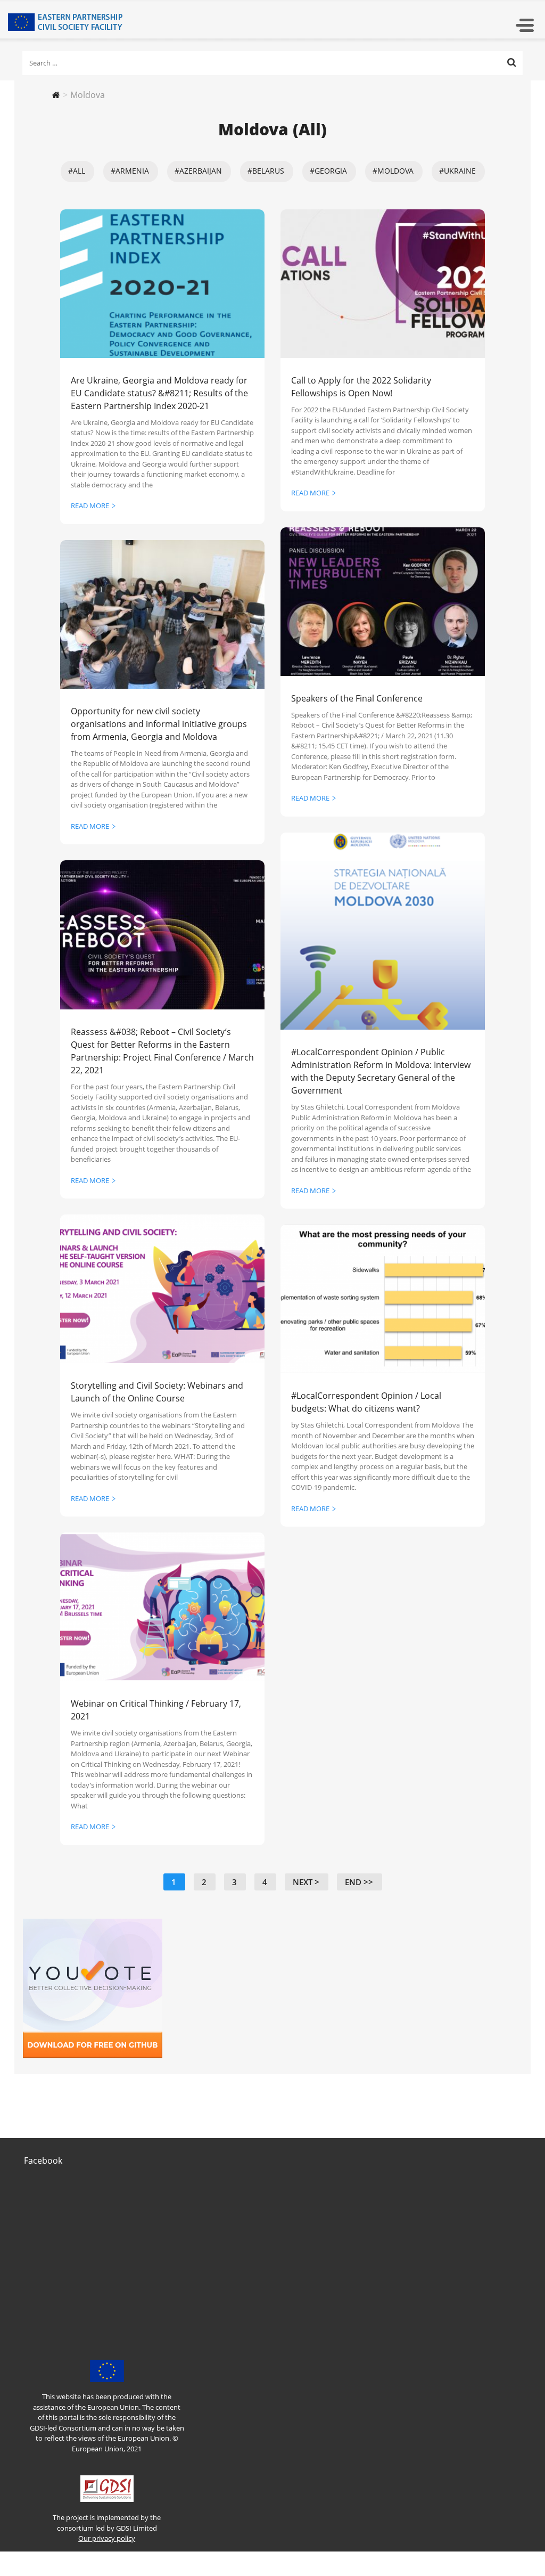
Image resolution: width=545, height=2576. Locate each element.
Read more (90, 506)
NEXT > (306, 1882)
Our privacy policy (107, 2538)
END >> (359, 1882)
